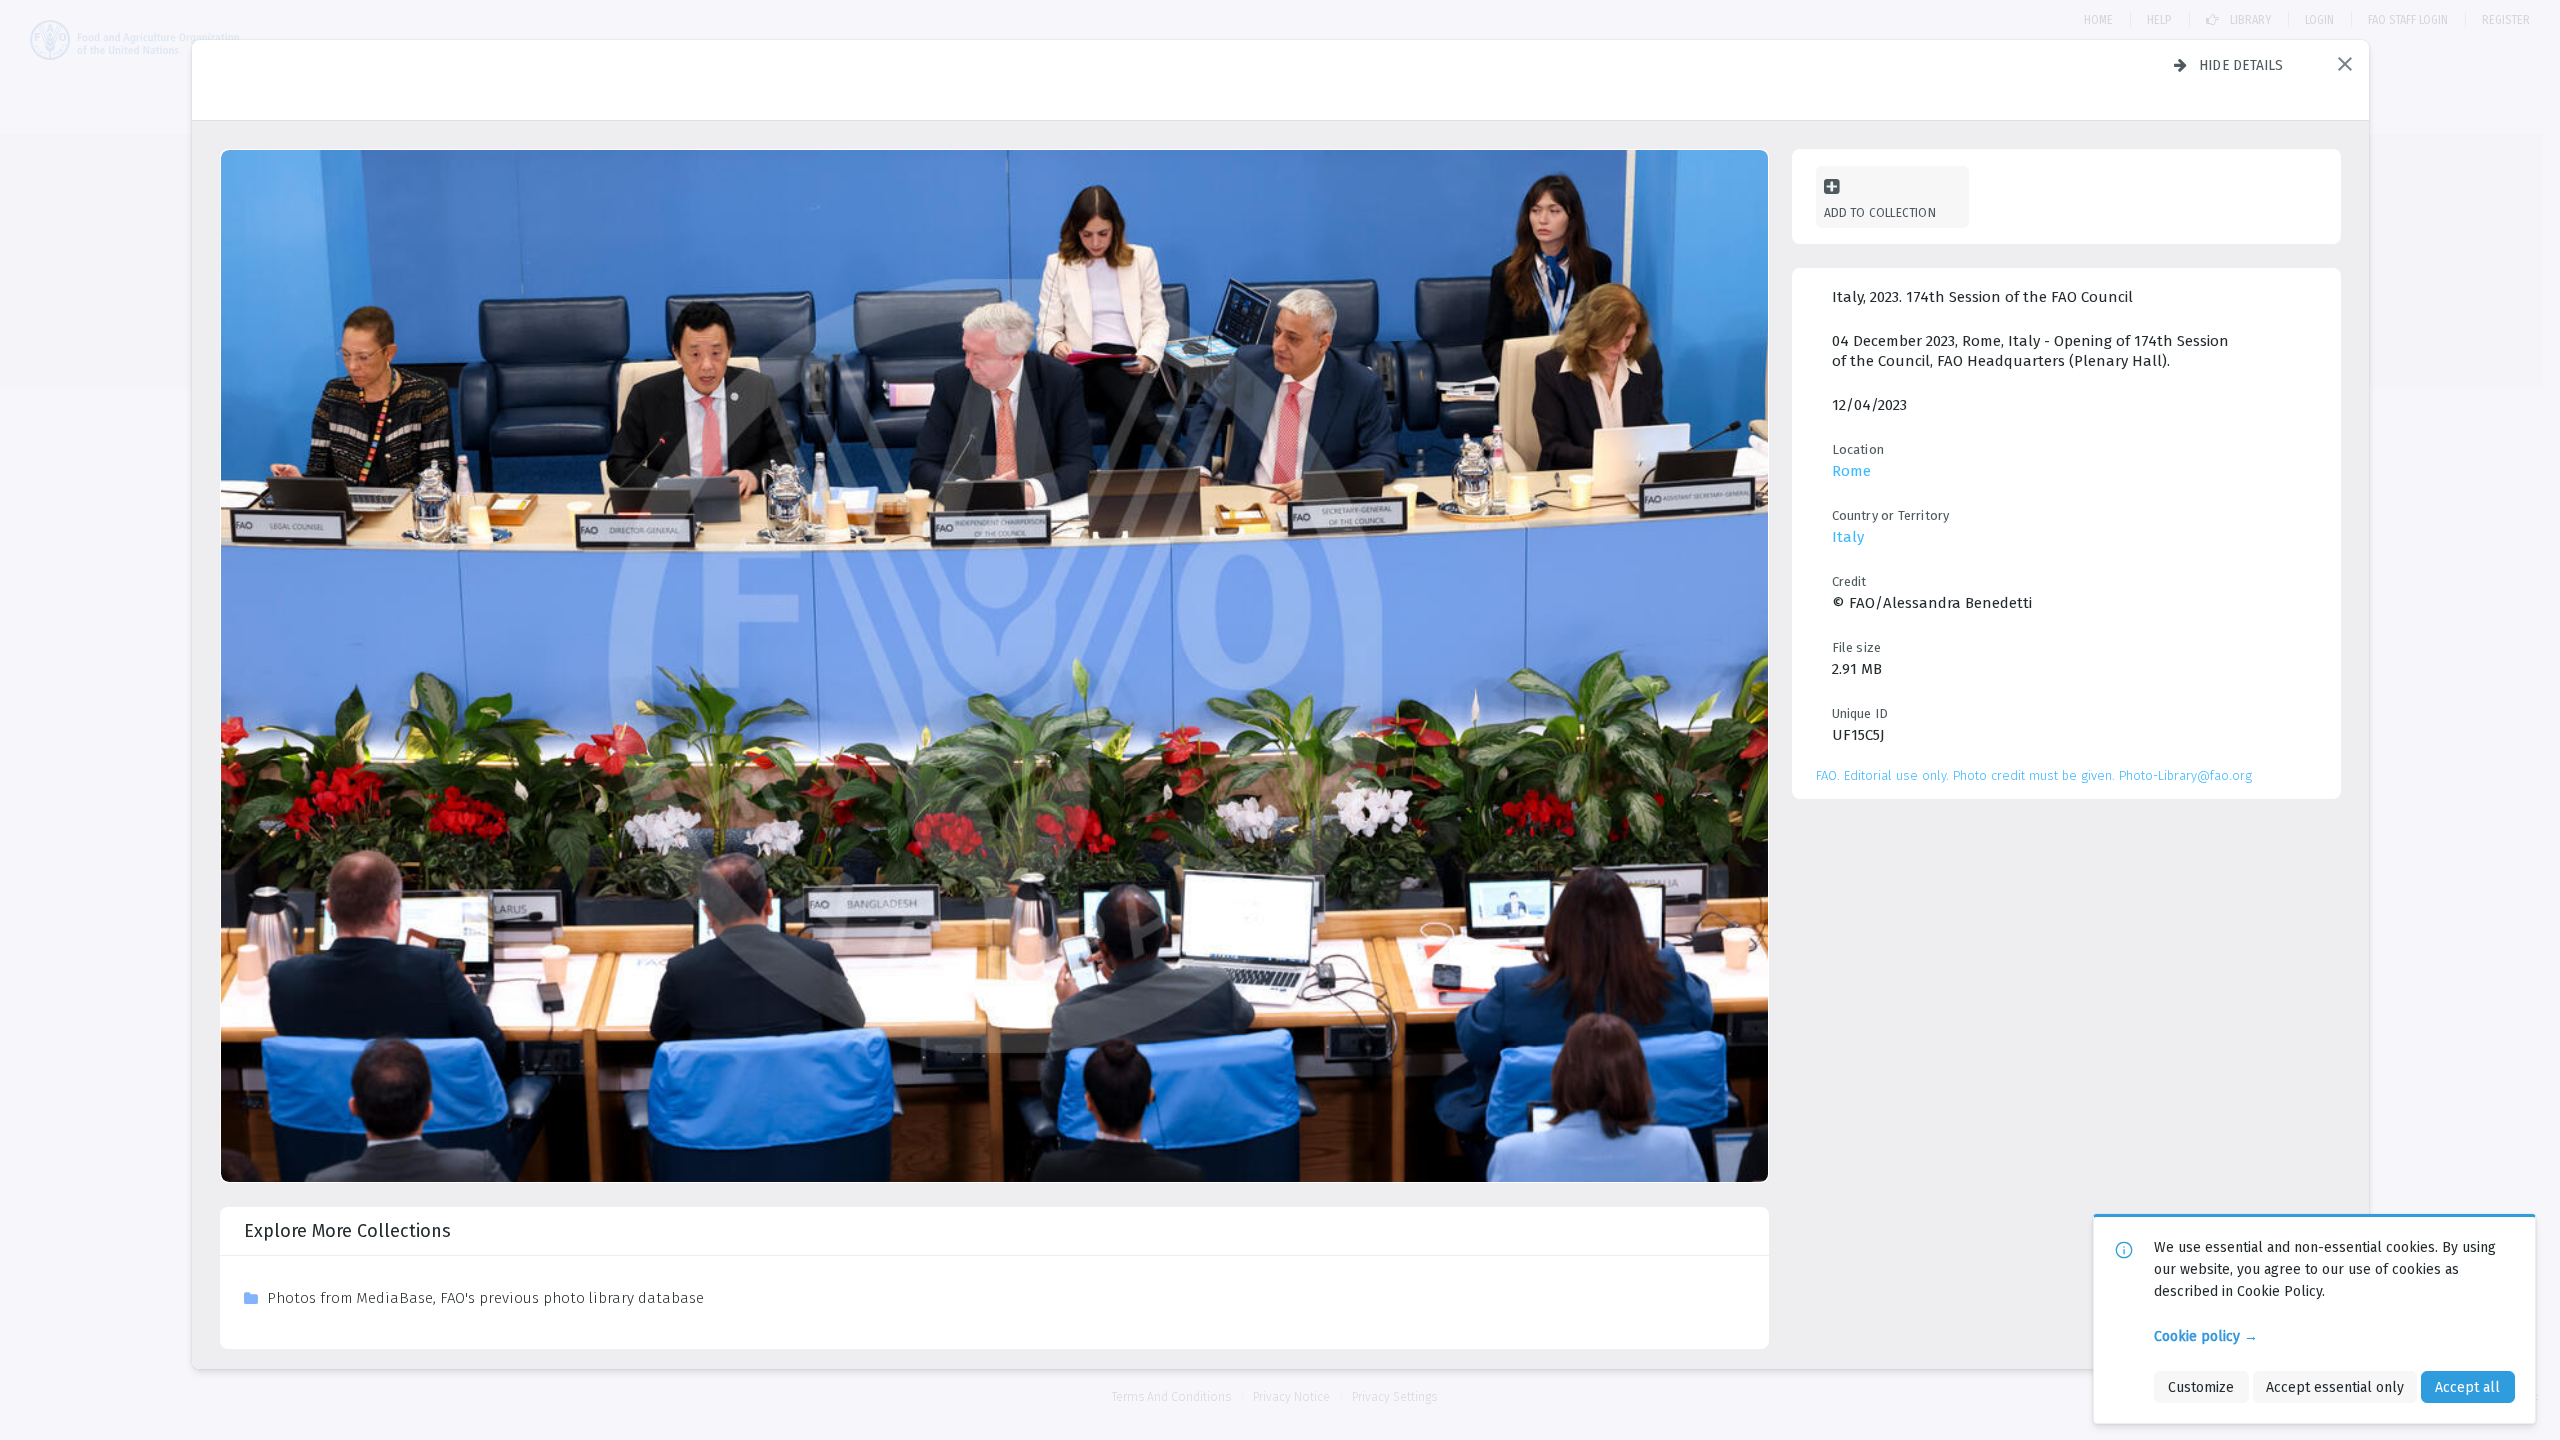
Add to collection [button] (1880, 212)
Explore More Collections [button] (347, 1231)
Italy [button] (1848, 537)
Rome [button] (1851, 471)
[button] (2345, 64)
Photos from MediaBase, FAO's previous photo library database (485, 1298)
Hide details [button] (2241, 65)
